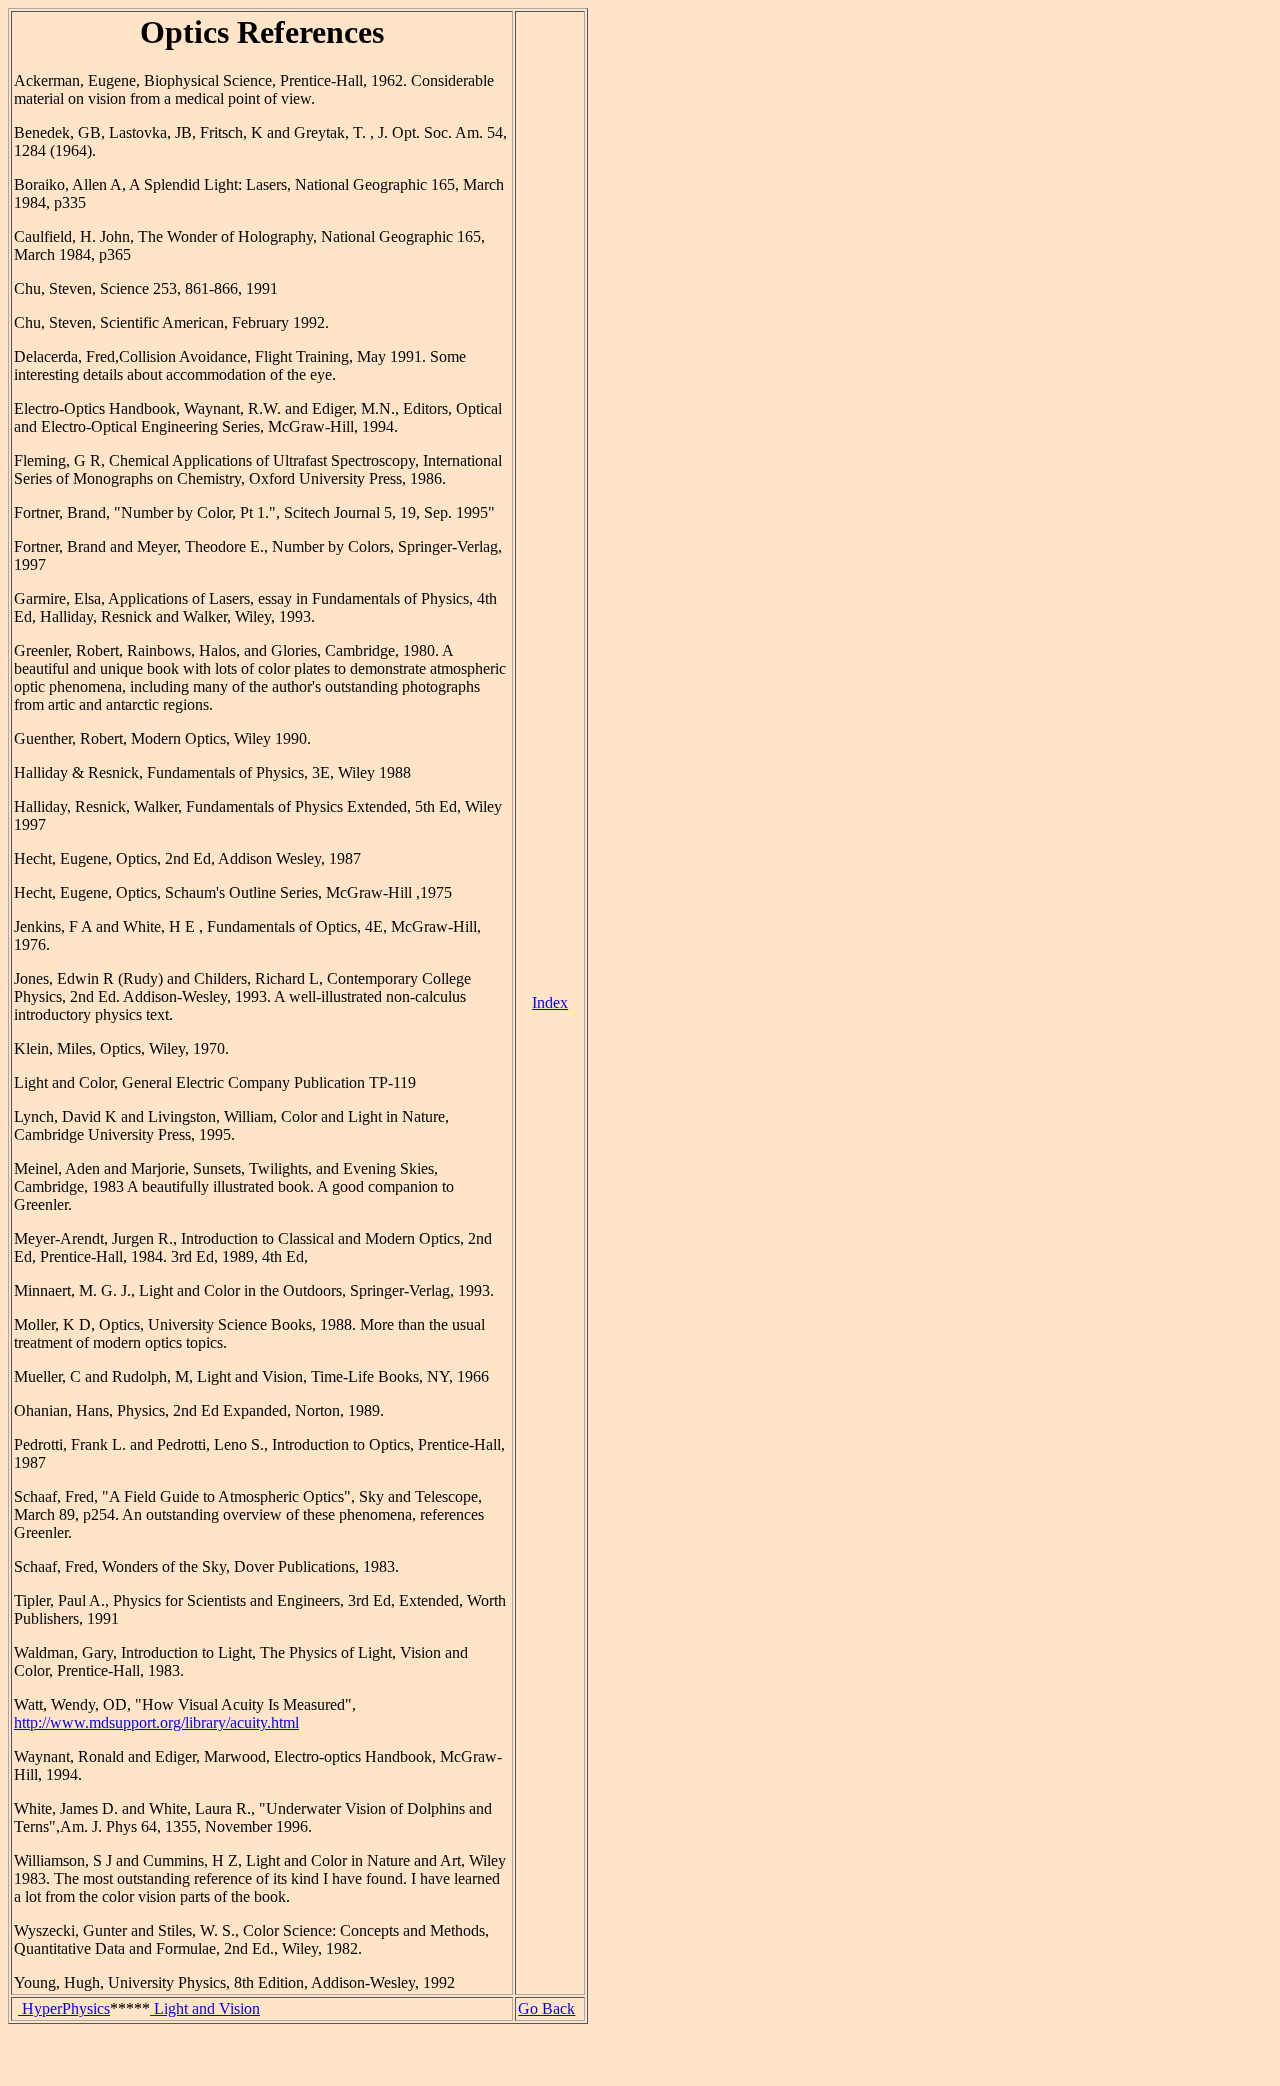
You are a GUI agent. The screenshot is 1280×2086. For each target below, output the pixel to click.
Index (550, 1002)
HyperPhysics (64, 2008)
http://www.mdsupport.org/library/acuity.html (156, 1722)
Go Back (546, 2008)
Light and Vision (205, 2008)
